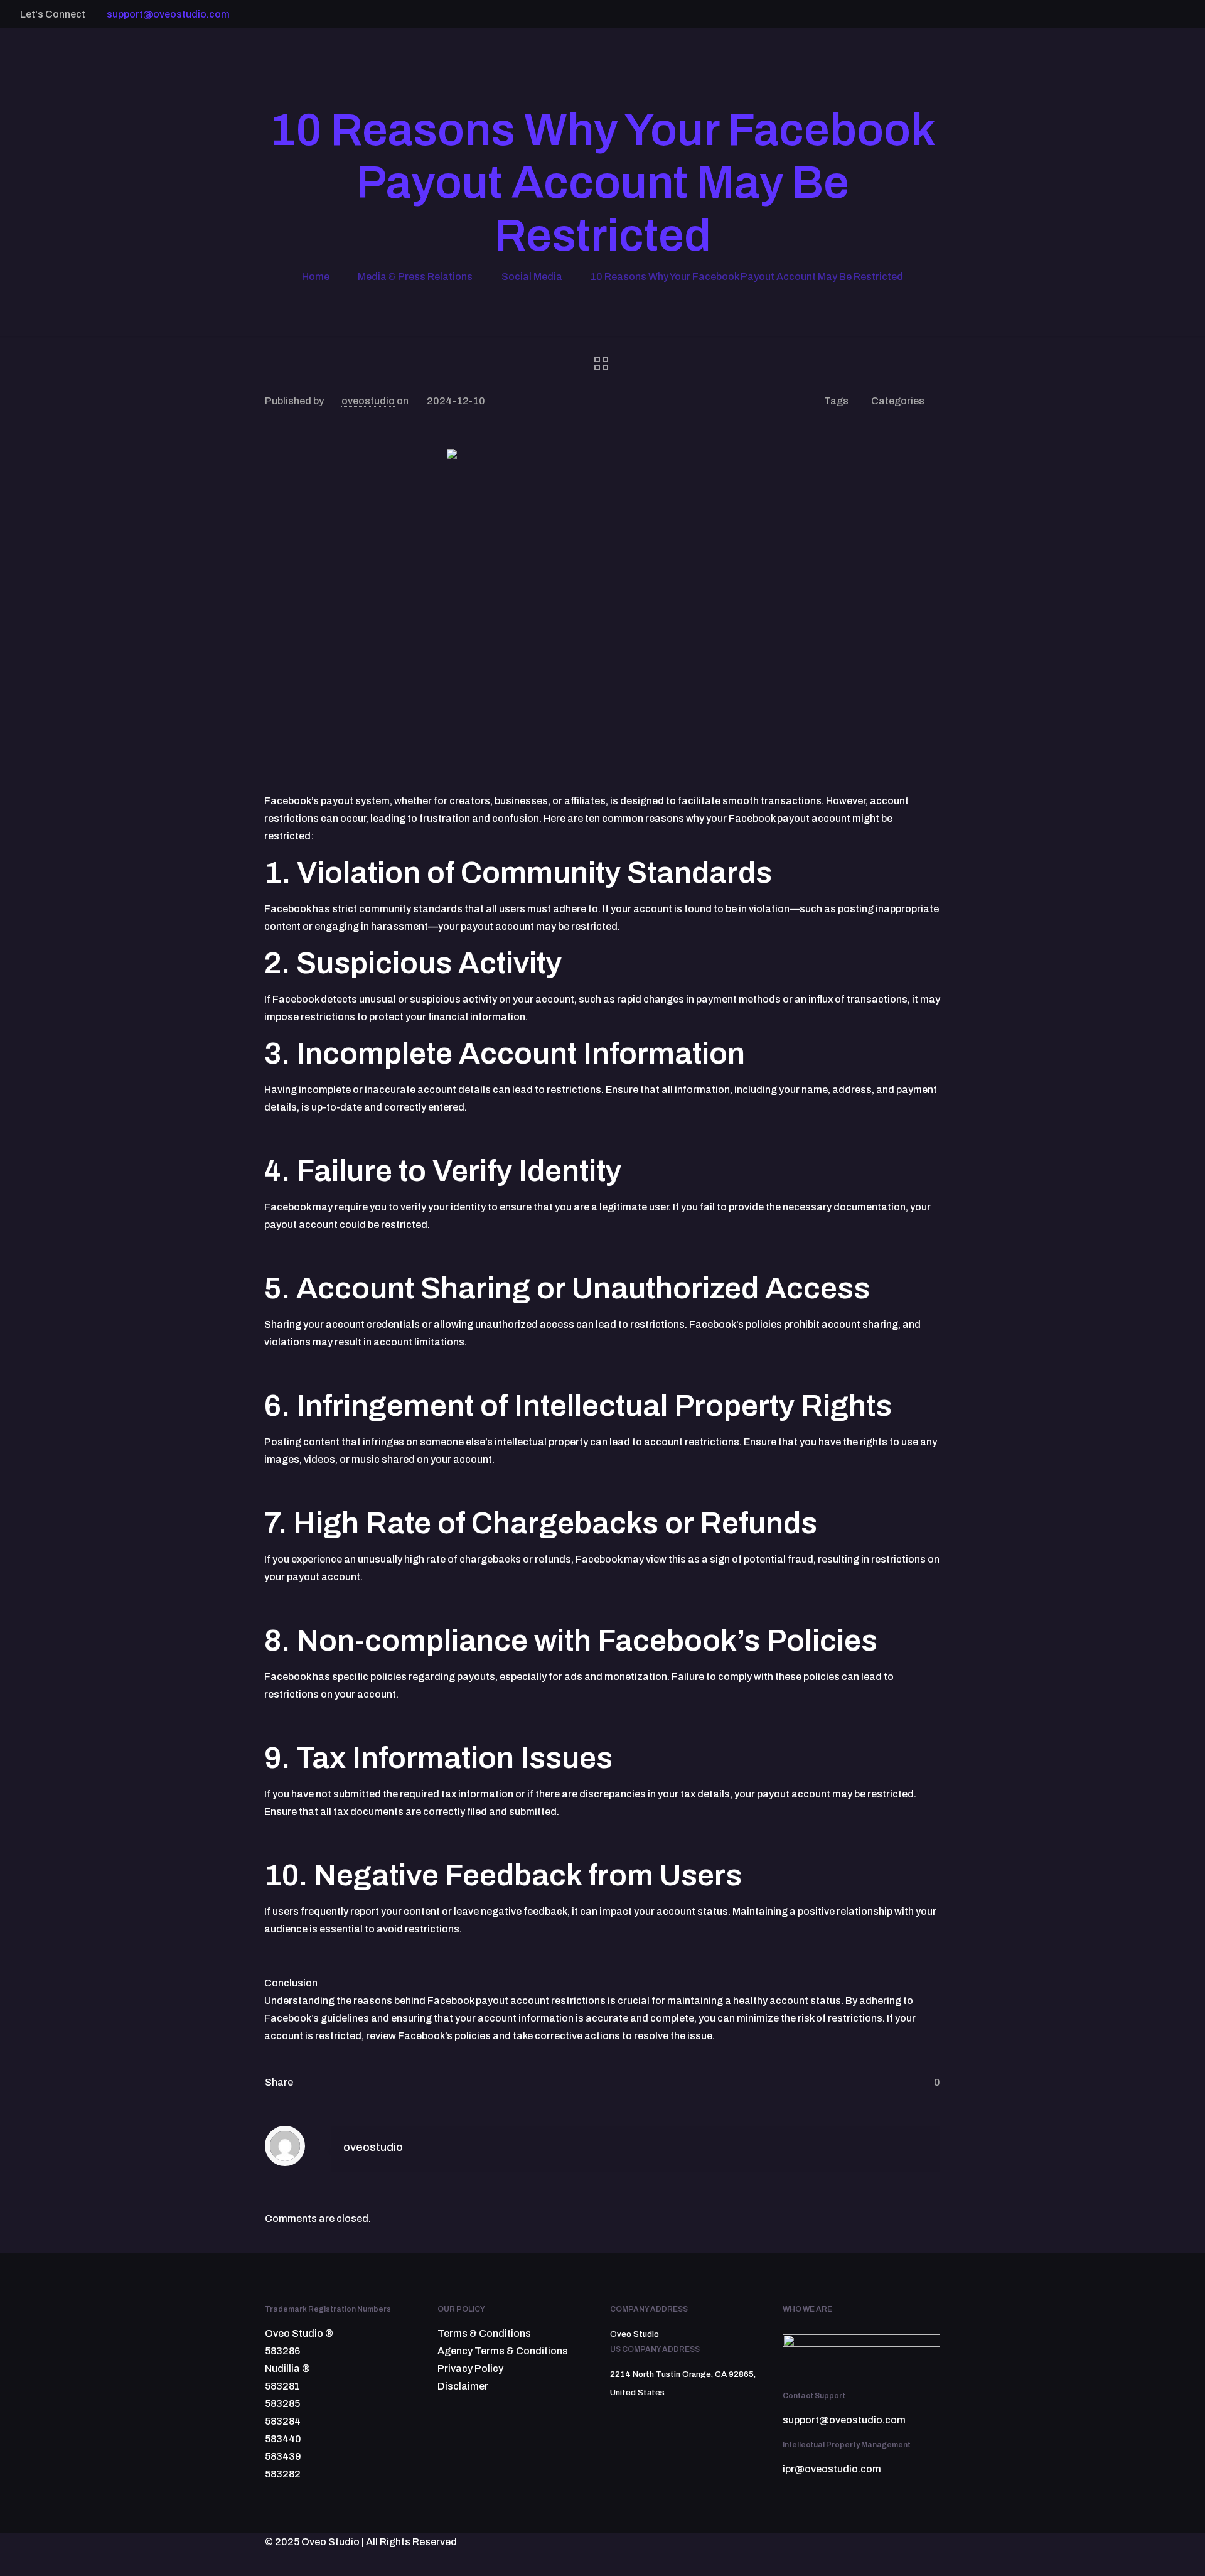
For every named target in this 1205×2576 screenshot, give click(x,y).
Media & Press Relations (415, 277)
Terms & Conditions (484, 2333)
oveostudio (368, 401)
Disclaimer (463, 2386)
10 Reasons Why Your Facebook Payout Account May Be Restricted (747, 277)
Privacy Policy (470, 2369)
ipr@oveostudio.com (832, 2469)
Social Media (532, 277)
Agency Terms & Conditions (503, 2351)
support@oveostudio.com (168, 14)
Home (316, 277)
